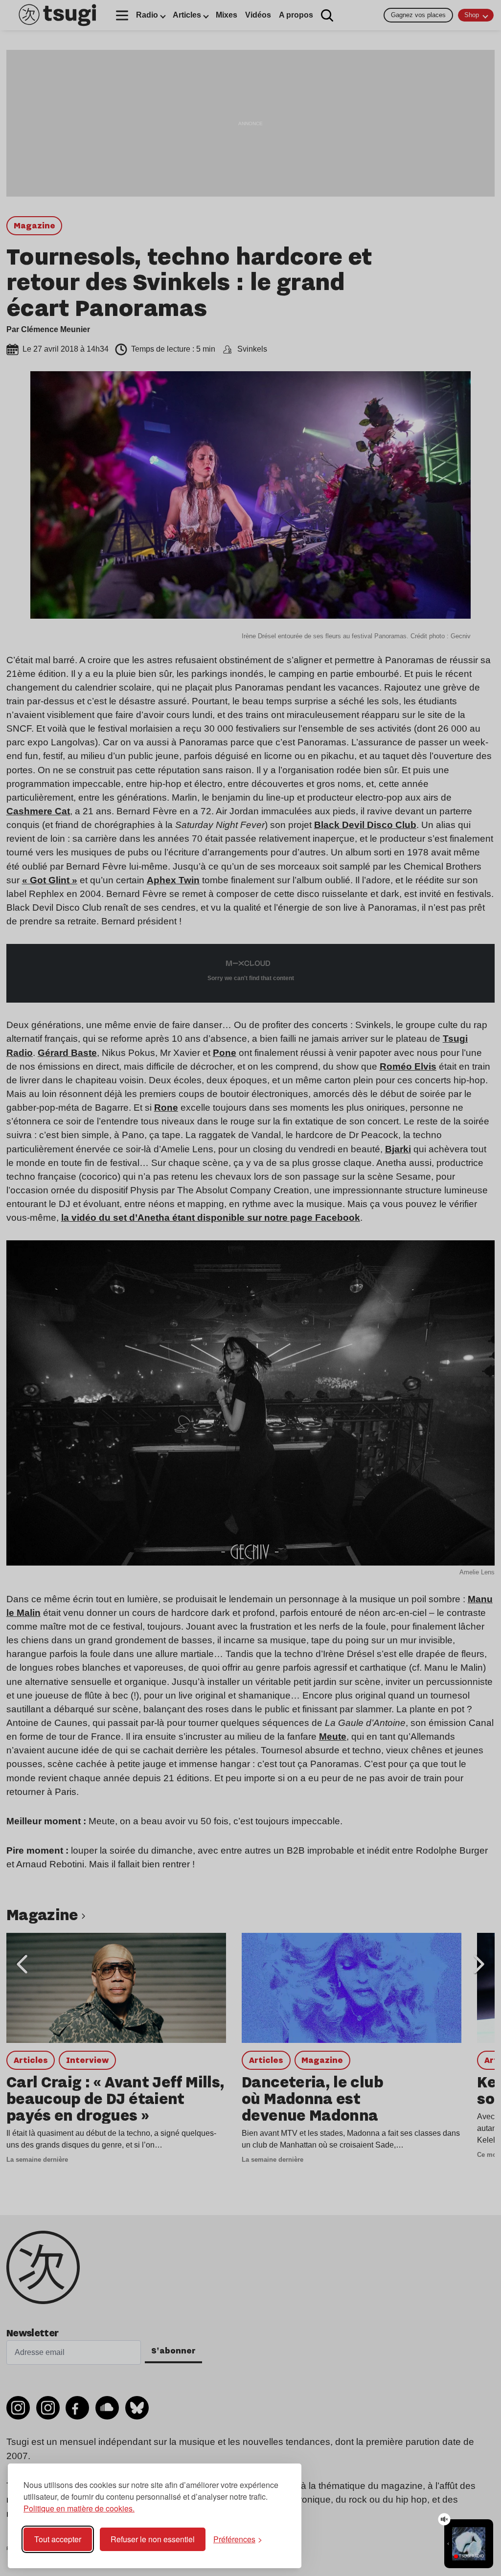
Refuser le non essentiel (153, 2539)
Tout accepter (58, 2539)
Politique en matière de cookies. (79, 2508)
